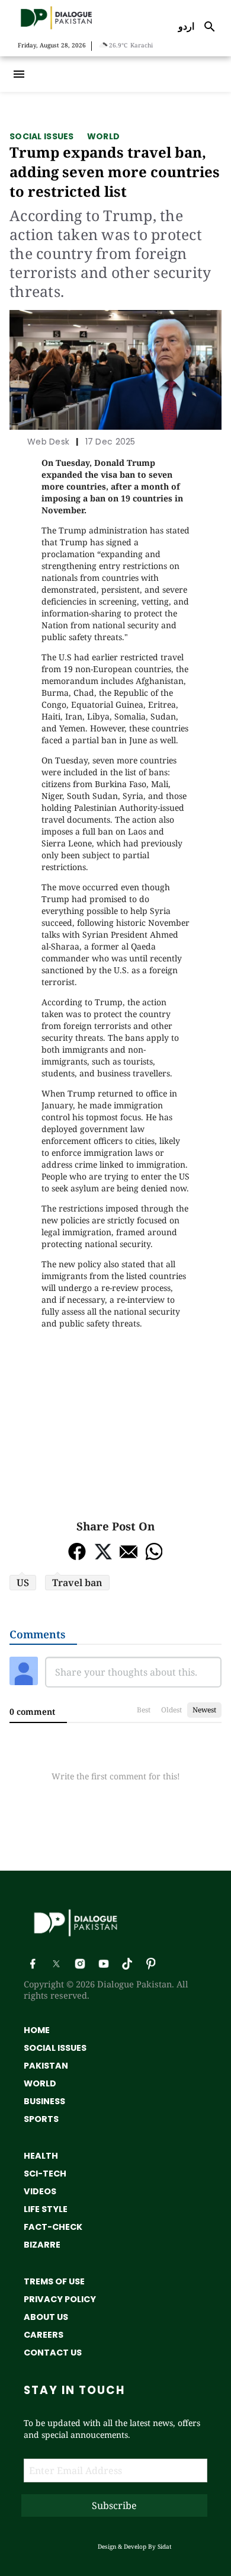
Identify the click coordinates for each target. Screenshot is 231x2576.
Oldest (171, 1710)
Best (144, 1710)
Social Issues (42, 136)
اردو (186, 26)
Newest (204, 1710)
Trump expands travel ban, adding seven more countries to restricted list (115, 172)
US (23, 1583)
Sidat (165, 2546)
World (103, 136)
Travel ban (77, 1583)
